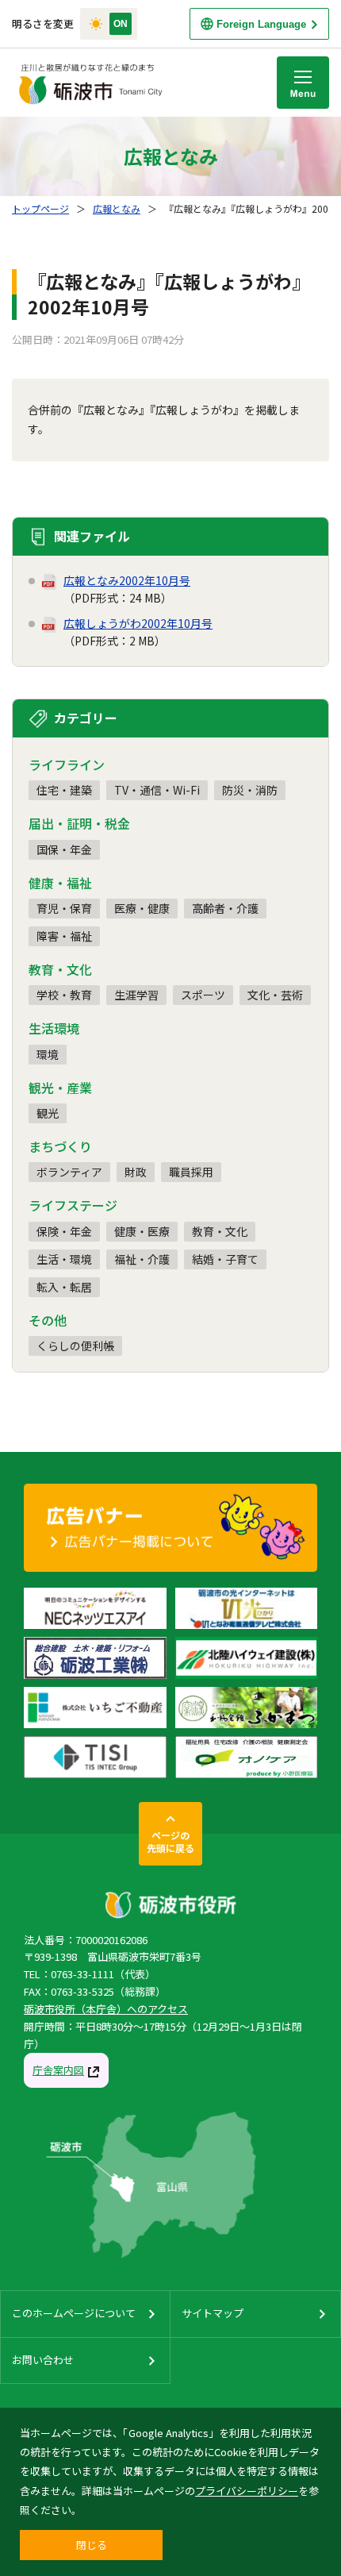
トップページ (40, 208)
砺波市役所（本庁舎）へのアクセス (106, 2009)
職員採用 (191, 1172)
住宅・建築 (64, 790)
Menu (303, 83)
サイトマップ (213, 2313)
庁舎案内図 (58, 2070)
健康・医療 (142, 1231)
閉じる (92, 2545)
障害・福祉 (64, 936)
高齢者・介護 (225, 908)
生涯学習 (136, 995)
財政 (136, 1172)
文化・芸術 (275, 995)
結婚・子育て (225, 1259)
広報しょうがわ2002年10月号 (138, 623)
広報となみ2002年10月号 (127, 580)
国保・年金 (64, 849)
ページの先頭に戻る (170, 1841)
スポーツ (203, 995)
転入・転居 (64, 1287)
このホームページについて (74, 2313)
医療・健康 (142, 908)
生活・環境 (64, 1259)
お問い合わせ (43, 2360)
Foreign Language (261, 24)
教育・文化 (220, 1231)
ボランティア (69, 1172)
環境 (48, 1054)
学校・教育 (64, 995)
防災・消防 (250, 790)
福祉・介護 (142, 1259)
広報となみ (117, 208)
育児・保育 (64, 908)
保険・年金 (64, 1231)
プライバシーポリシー (247, 2491)
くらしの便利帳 (75, 1346)
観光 (48, 1113)
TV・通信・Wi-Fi (157, 790)
